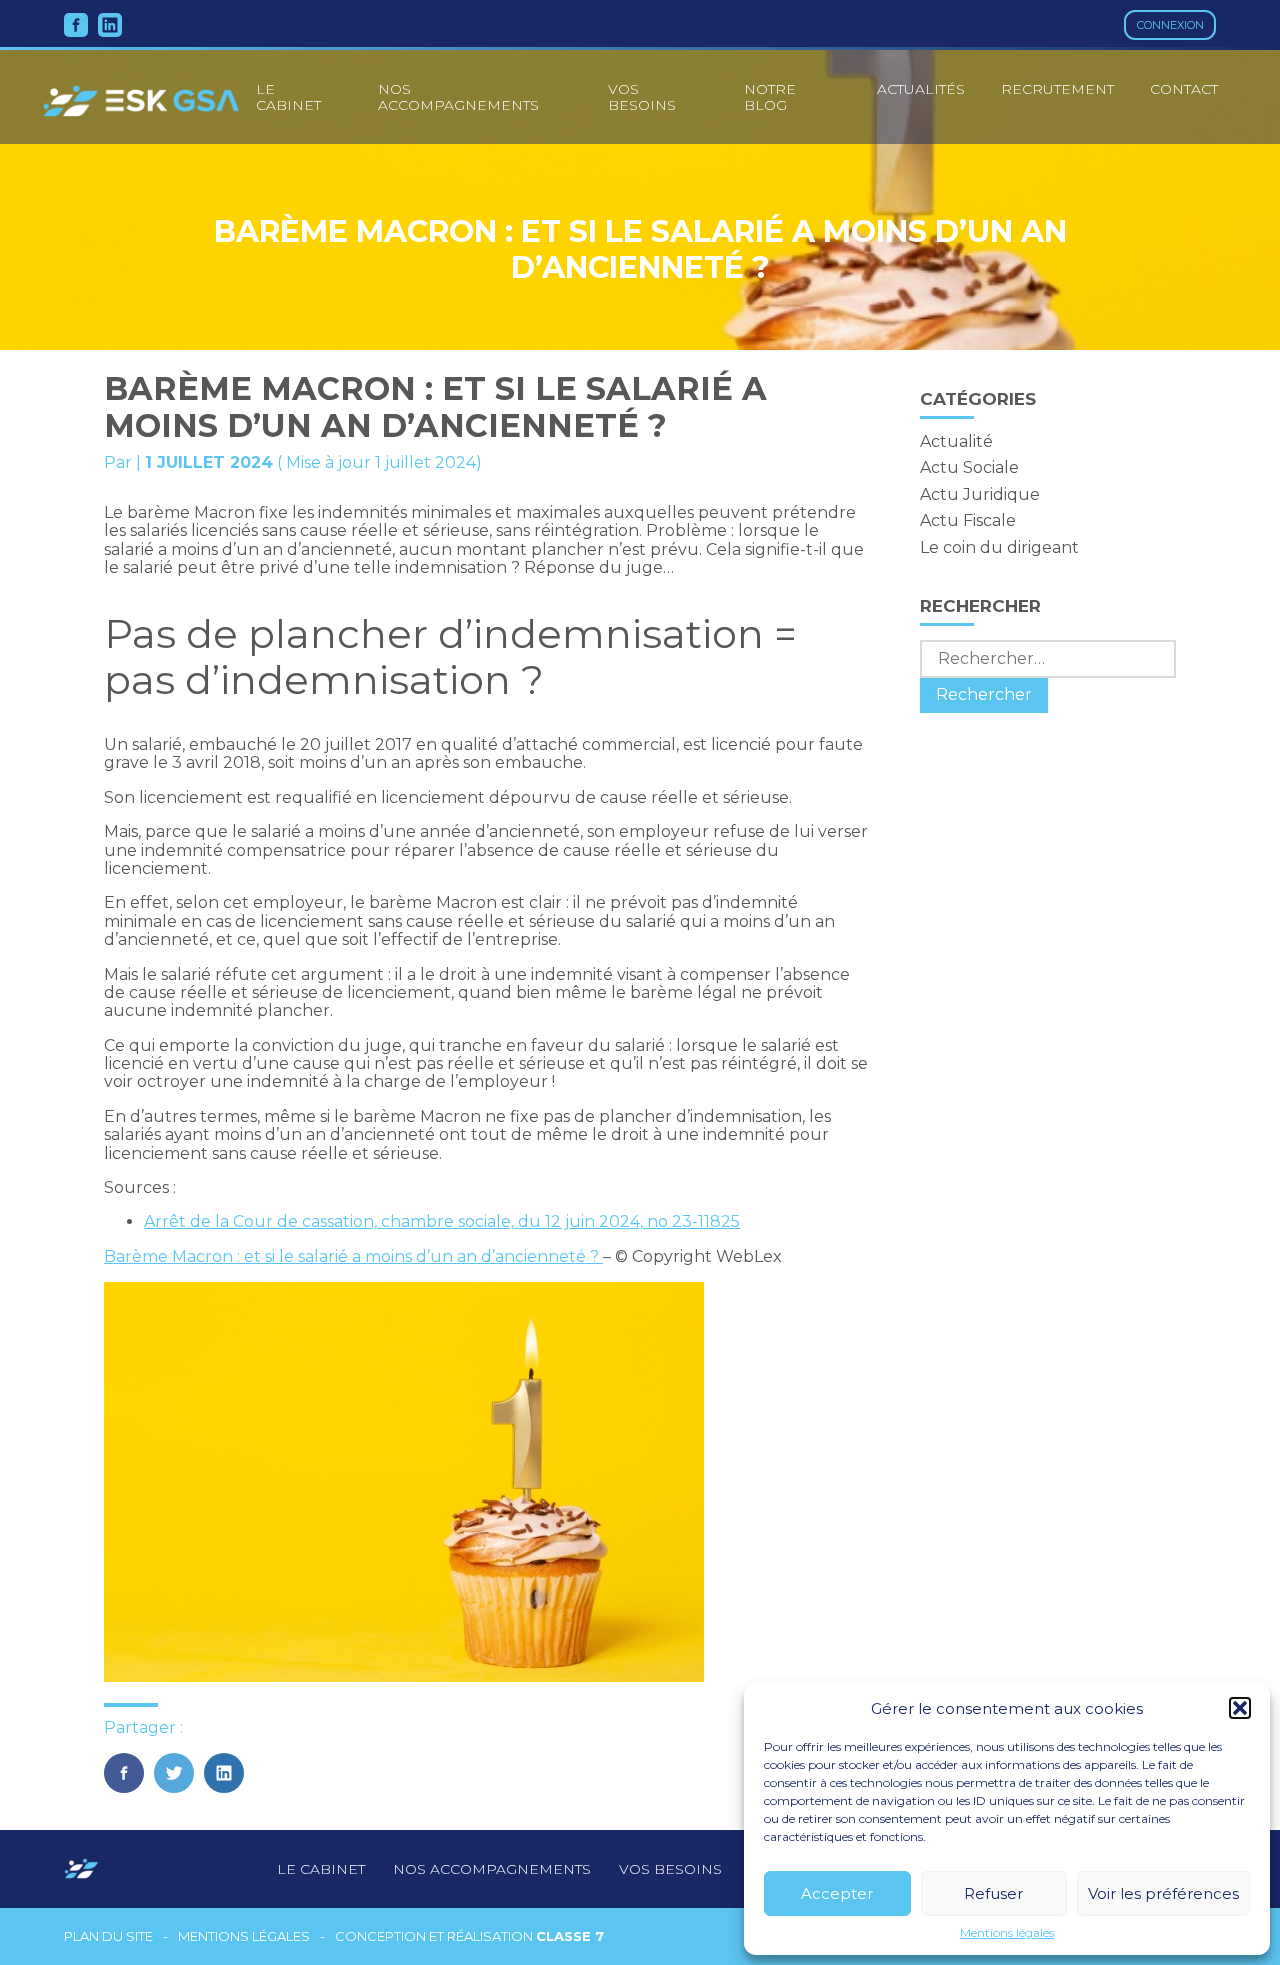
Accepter (837, 1893)
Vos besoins (642, 97)
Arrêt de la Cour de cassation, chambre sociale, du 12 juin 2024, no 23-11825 (442, 1221)
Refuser (993, 1893)
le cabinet (288, 97)
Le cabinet (321, 1869)
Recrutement (1057, 89)
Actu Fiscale (968, 520)
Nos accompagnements (458, 97)
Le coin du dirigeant (999, 547)
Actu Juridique (980, 494)
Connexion (1170, 25)
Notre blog (770, 97)
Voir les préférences (1163, 1893)
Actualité (956, 441)
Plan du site (108, 1936)
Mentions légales (1007, 1933)
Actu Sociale (969, 467)
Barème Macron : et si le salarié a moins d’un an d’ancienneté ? (353, 1256)
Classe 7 (570, 1936)
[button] (1240, 1708)
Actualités (921, 89)
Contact (1184, 89)
